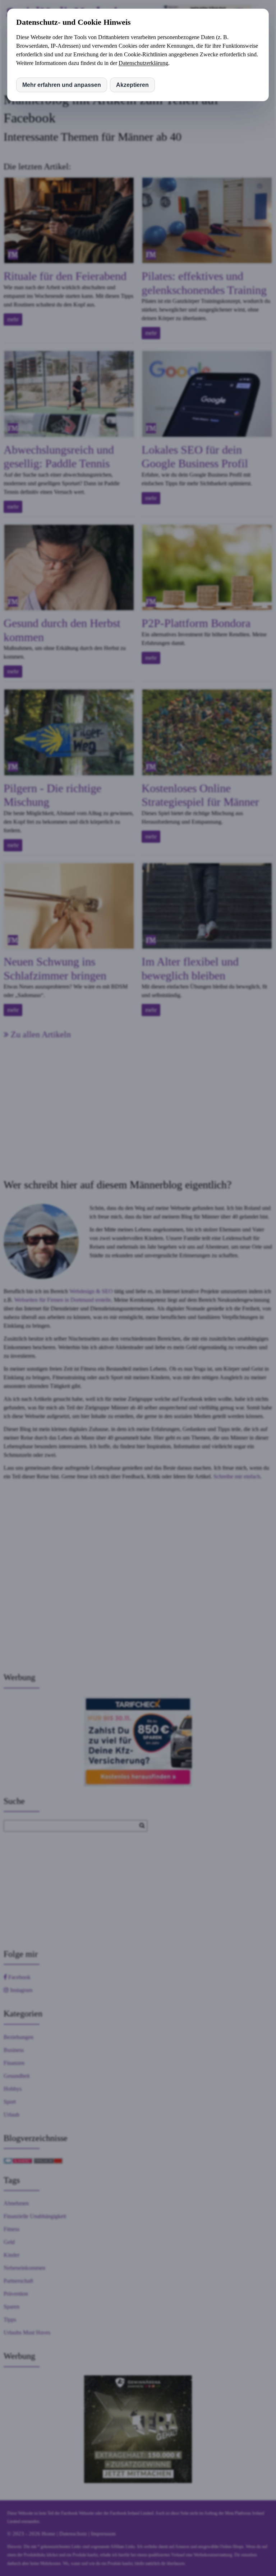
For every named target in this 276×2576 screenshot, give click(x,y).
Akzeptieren (132, 85)
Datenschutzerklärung (143, 63)
